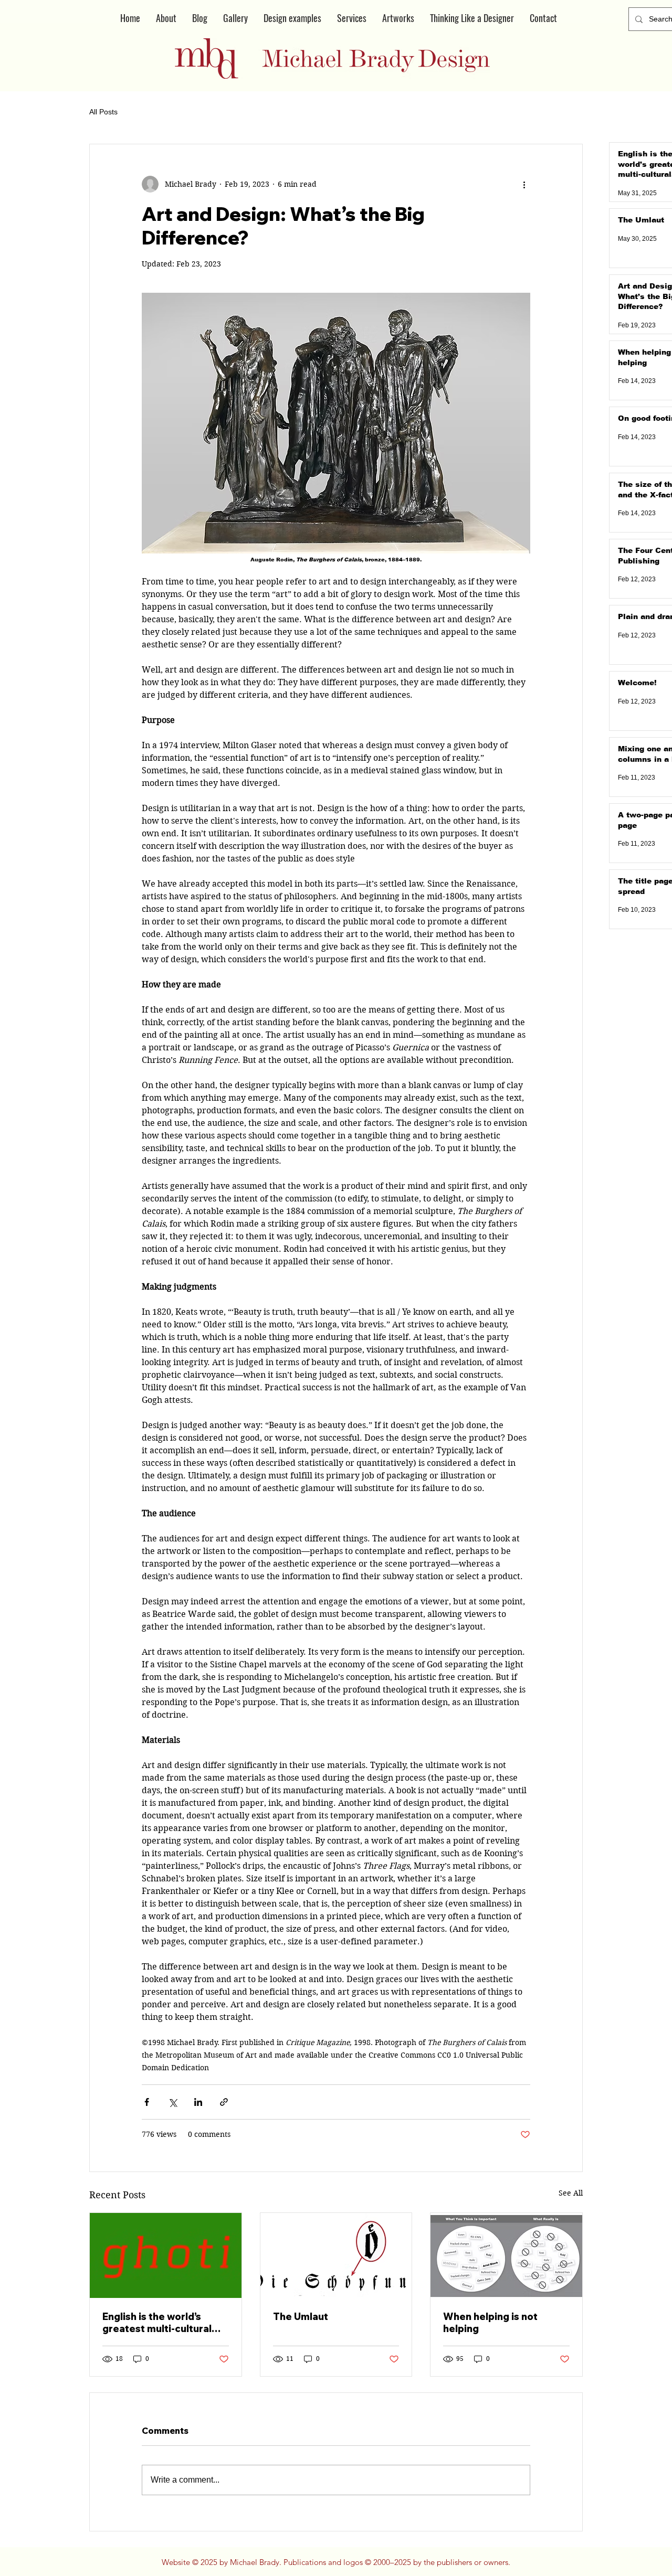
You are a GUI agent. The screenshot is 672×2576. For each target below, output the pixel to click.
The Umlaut (301, 2317)
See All (571, 2193)
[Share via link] (224, 2102)
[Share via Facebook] (147, 2102)
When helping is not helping (490, 2323)
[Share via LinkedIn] (198, 2102)
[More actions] (524, 184)
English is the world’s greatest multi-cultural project (157, 2323)
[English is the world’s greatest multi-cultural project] (166, 2255)
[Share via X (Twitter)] (172, 2102)
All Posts (103, 112)
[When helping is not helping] (506, 2255)
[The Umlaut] (336, 2255)
